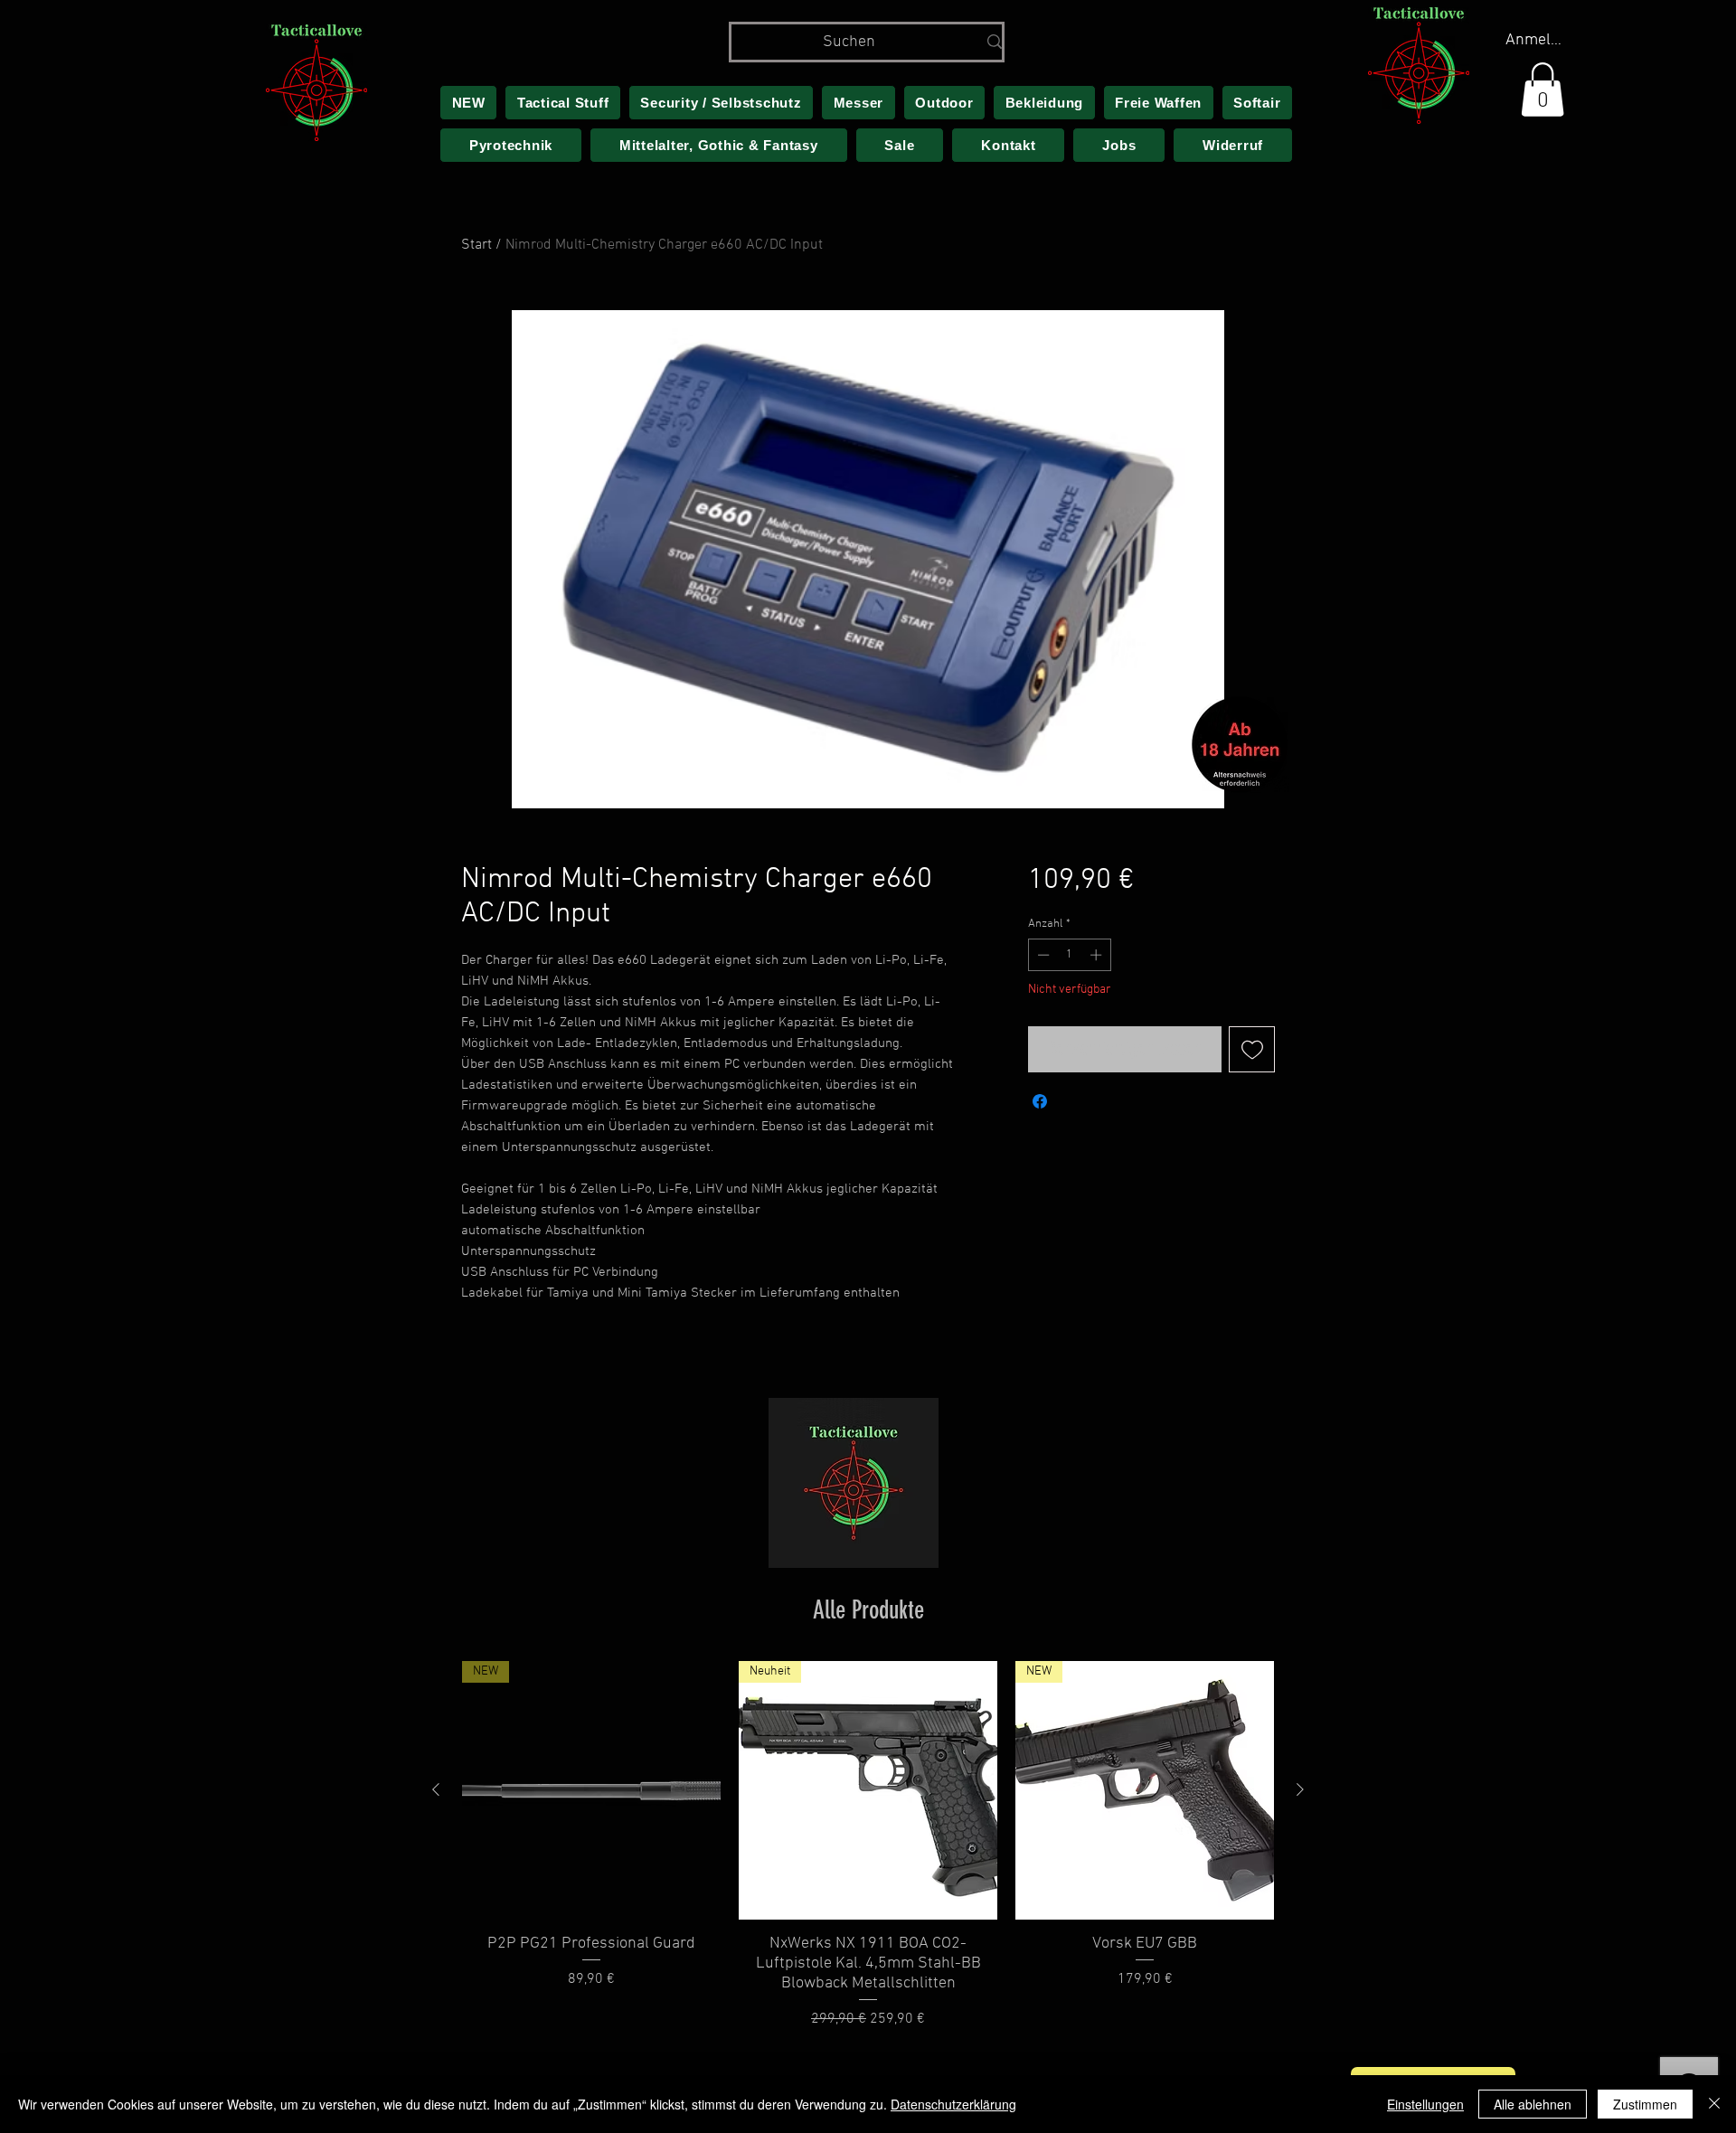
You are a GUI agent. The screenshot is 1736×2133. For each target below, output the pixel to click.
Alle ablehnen (1533, 2104)
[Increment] (1098, 955)
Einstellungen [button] (1425, 2104)
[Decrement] (1042, 955)
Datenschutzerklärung (953, 2104)
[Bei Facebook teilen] (1040, 1101)
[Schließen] (1714, 2104)
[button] (1543, 90)
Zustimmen (1645, 2104)
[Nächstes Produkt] (1300, 1789)
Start (476, 245)
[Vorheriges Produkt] (436, 1789)
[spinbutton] (1069, 955)
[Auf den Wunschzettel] (1252, 1049)
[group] (868, 1845)
